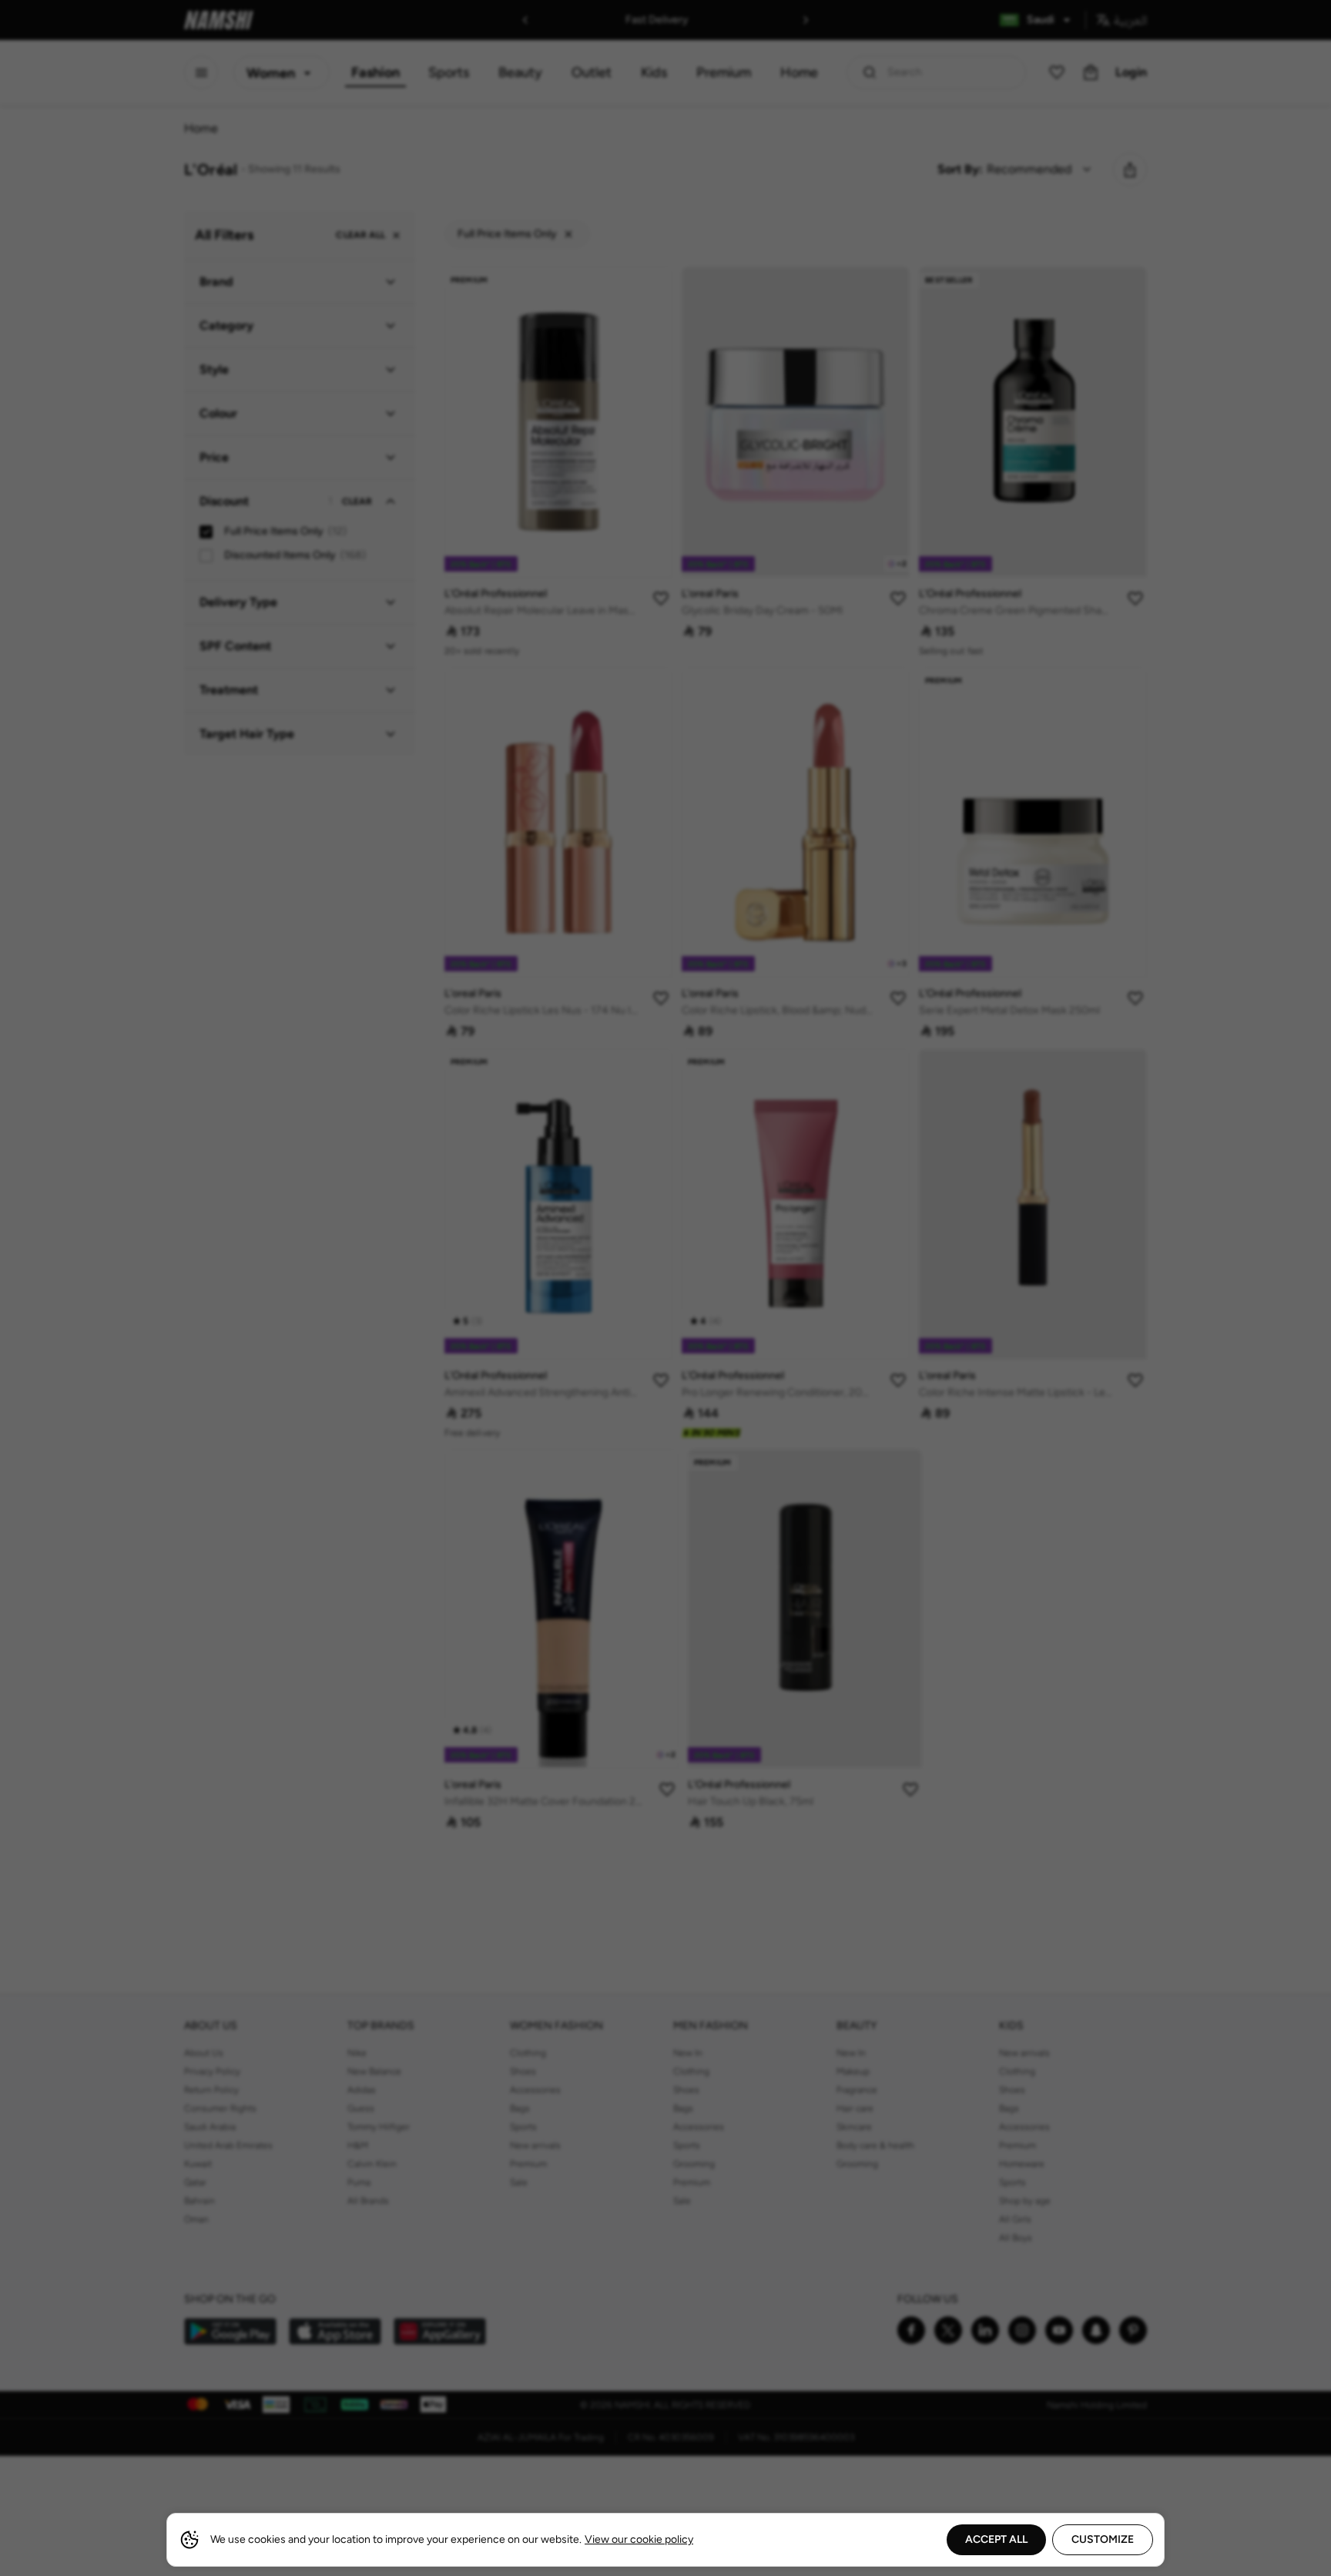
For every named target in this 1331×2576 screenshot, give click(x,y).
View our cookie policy (639, 2539)
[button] (665, 1288)
